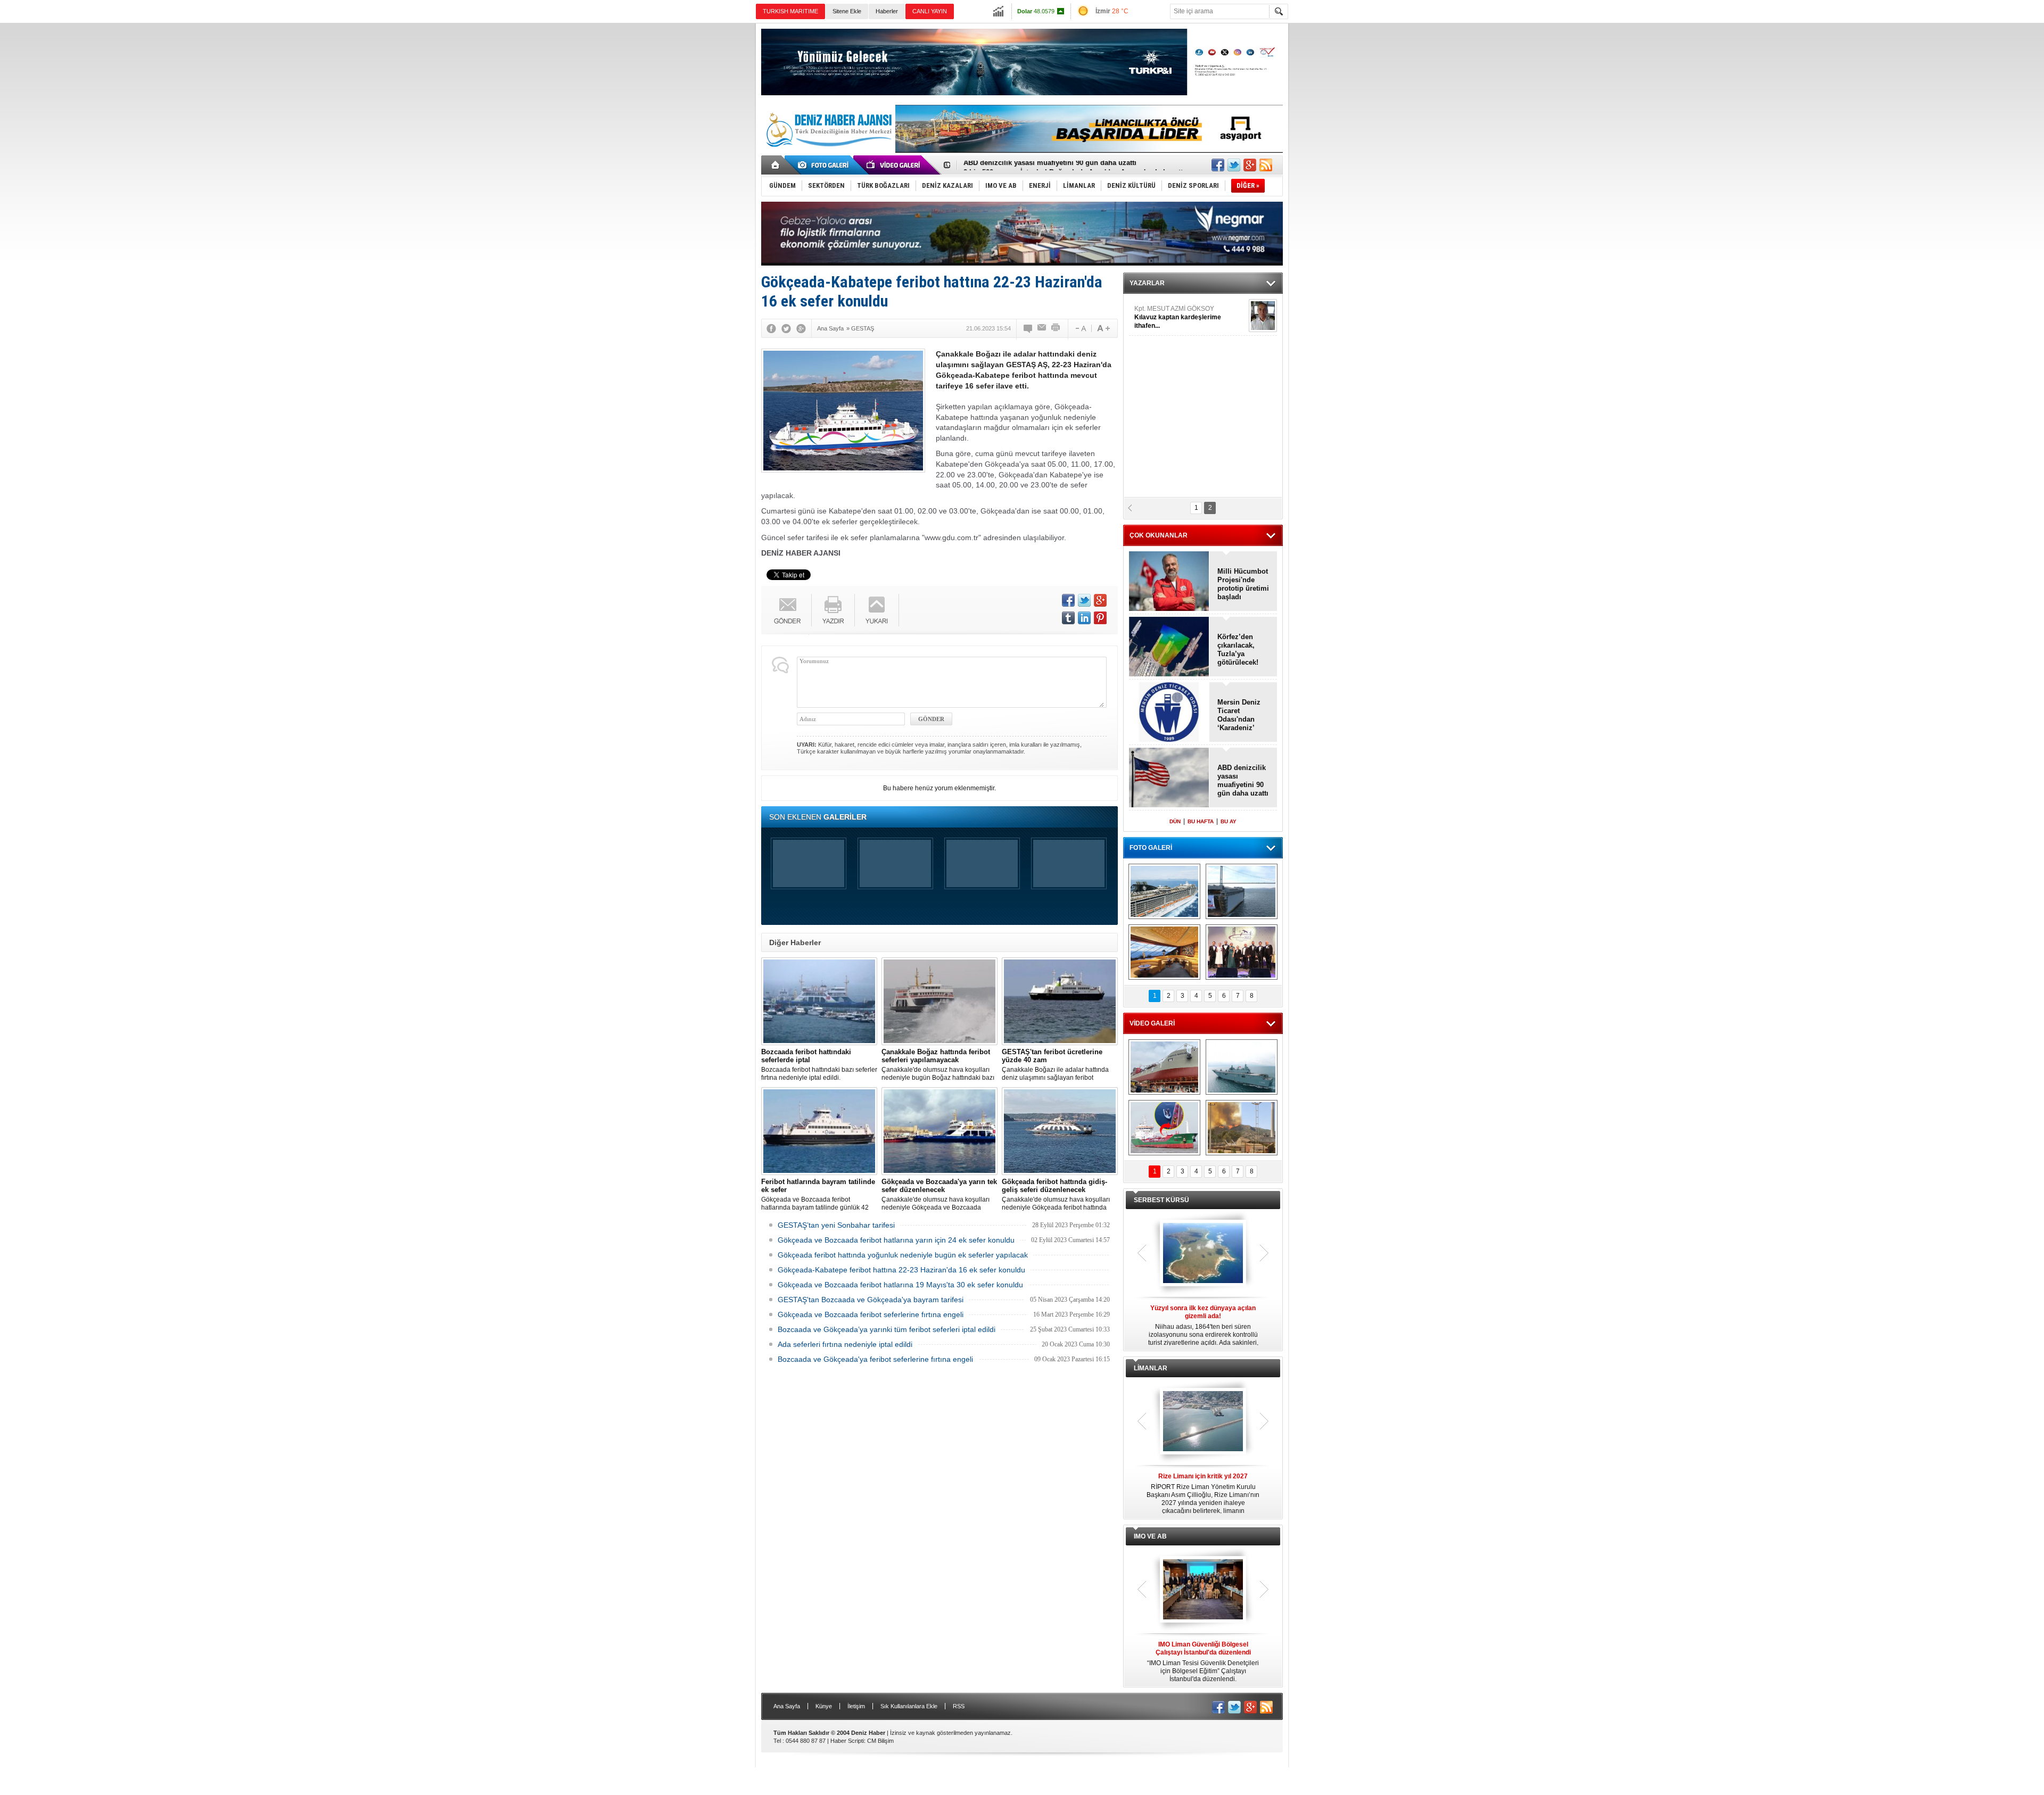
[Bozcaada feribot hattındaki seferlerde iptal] (819, 1001)
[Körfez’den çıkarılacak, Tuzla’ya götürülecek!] (1169, 647)
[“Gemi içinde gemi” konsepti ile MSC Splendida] (1164, 891)
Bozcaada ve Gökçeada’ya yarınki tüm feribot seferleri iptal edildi (887, 1329)
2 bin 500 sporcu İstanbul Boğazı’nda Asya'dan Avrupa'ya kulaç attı (1074, 165)
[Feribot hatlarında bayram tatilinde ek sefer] (819, 1131)
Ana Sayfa (787, 1706)
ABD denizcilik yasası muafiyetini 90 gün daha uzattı (1243, 780)
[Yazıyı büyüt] (1103, 328)
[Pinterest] (1100, 618)
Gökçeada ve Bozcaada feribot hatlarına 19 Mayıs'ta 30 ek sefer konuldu (900, 1285)
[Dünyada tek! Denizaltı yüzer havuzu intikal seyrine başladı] (1242, 891)
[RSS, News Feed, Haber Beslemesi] (1266, 165)
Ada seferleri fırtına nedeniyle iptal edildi (845, 1344)
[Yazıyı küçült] (1080, 328)
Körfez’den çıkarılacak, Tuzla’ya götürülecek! (1238, 650)
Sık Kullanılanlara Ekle (909, 1706)
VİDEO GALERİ (1152, 1023)
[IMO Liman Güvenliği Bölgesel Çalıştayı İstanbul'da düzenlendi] (1203, 1590)
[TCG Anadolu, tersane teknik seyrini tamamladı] (1242, 1067)
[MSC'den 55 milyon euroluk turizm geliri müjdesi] (1164, 952)
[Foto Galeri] (825, 165)
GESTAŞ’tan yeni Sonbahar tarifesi (836, 1225)
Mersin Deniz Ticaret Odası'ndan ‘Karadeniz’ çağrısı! (1239, 715)
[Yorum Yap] (1028, 328)
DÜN (1175, 821)
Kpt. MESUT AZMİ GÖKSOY (1178, 317)
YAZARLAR (1147, 283)
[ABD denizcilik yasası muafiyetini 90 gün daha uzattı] (1169, 778)
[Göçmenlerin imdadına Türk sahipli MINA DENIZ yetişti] (1164, 1128)
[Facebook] (771, 328)
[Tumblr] (1068, 618)
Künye (824, 1706)
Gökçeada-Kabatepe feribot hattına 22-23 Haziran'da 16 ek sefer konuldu (901, 1270)
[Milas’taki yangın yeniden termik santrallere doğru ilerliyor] (1242, 1128)
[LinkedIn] (1084, 618)
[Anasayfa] (776, 165)
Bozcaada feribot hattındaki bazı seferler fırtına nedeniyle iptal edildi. (819, 1065)
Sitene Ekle (847, 11)
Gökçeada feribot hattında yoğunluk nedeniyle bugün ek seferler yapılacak (903, 1255)
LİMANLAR (1151, 1368)
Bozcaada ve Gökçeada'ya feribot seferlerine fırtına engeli (875, 1359)
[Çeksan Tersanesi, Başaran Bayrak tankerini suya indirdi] (1164, 1067)
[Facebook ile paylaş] (1218, 165)
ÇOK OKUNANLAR (1159, 535)
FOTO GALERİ (1151, 848)
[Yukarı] (877, 610)
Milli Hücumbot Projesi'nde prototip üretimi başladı (1243, 584)
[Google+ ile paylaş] (1250, 165)
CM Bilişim (880, 1741)
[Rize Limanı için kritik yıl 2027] (1203, 1422)
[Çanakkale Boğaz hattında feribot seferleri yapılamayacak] (939, 1001)
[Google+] (801, 328)
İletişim (856, 1706)
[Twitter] (786, 328)
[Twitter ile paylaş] (1234, 165)
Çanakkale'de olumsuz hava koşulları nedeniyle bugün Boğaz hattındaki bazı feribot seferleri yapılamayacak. (938, 1065)
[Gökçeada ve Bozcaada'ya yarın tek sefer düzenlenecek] (939, 1131)
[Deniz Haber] (828, 153)
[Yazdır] (1056, 328)
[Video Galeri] (894, 165)
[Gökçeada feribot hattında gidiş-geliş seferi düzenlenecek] (1060, 1131)
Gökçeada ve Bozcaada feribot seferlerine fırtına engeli (871, 1314)
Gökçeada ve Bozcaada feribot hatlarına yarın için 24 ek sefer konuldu (896, 1240)
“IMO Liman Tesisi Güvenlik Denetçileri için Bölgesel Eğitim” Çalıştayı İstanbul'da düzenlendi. (1203, 1662)
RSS (959, 1706)
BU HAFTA (1201, 821)
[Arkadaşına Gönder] (1042, 328)
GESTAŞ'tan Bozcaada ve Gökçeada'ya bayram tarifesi (871, 1300)
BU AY (1229, 821)
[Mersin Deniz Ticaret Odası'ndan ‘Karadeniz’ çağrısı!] (1169, 713)
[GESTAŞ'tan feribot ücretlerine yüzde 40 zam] (1060, 1001)
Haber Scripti (847, 1741)
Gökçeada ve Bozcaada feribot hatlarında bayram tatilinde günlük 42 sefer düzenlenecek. (818, 1195)
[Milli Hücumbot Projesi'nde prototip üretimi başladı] (1169, 582)
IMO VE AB (1150, 1536)
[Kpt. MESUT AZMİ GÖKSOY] (1263, 316)
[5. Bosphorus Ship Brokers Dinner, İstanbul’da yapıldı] (1242, 952)
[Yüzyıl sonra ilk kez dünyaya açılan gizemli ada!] (1203, 1254)
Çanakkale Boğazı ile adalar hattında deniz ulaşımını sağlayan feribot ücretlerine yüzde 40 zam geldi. (1055, 1065)
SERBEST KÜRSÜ (1161, 1200)
